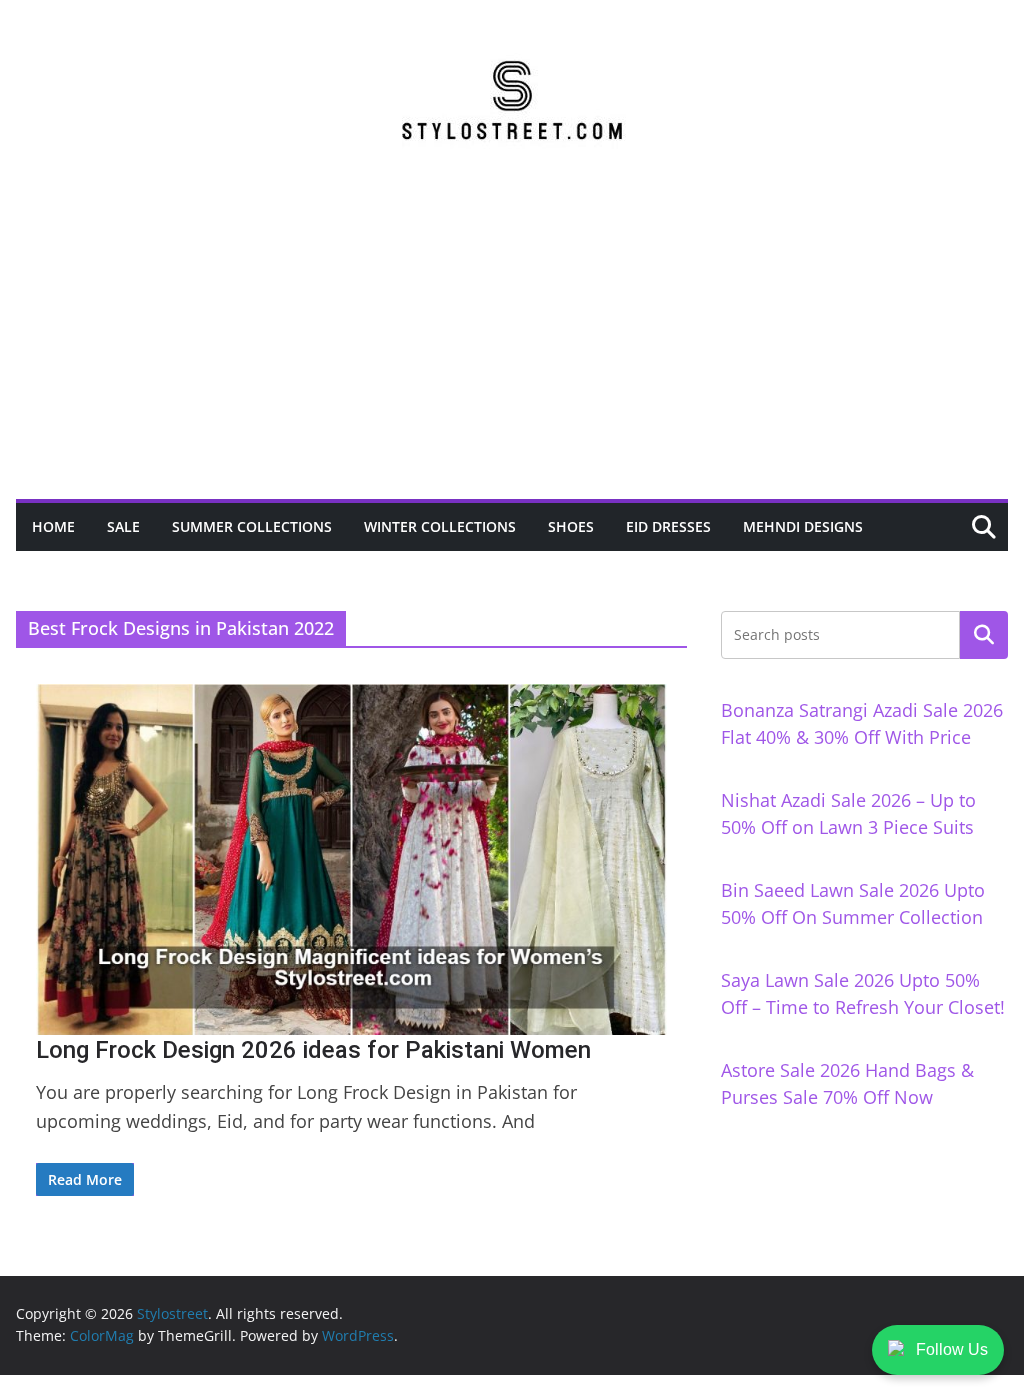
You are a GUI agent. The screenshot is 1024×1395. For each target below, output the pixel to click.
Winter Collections (440, 526)
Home (53, 526)
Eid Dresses (668, 526)
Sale (123, 526)
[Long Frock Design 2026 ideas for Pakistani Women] (351, 859)
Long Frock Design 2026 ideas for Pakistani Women (313, 1050)
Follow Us (952, 1349)
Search (984, 635)
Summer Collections (252, 526)
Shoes (571, 526)
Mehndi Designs (803, 526)
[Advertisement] (512, 349)
